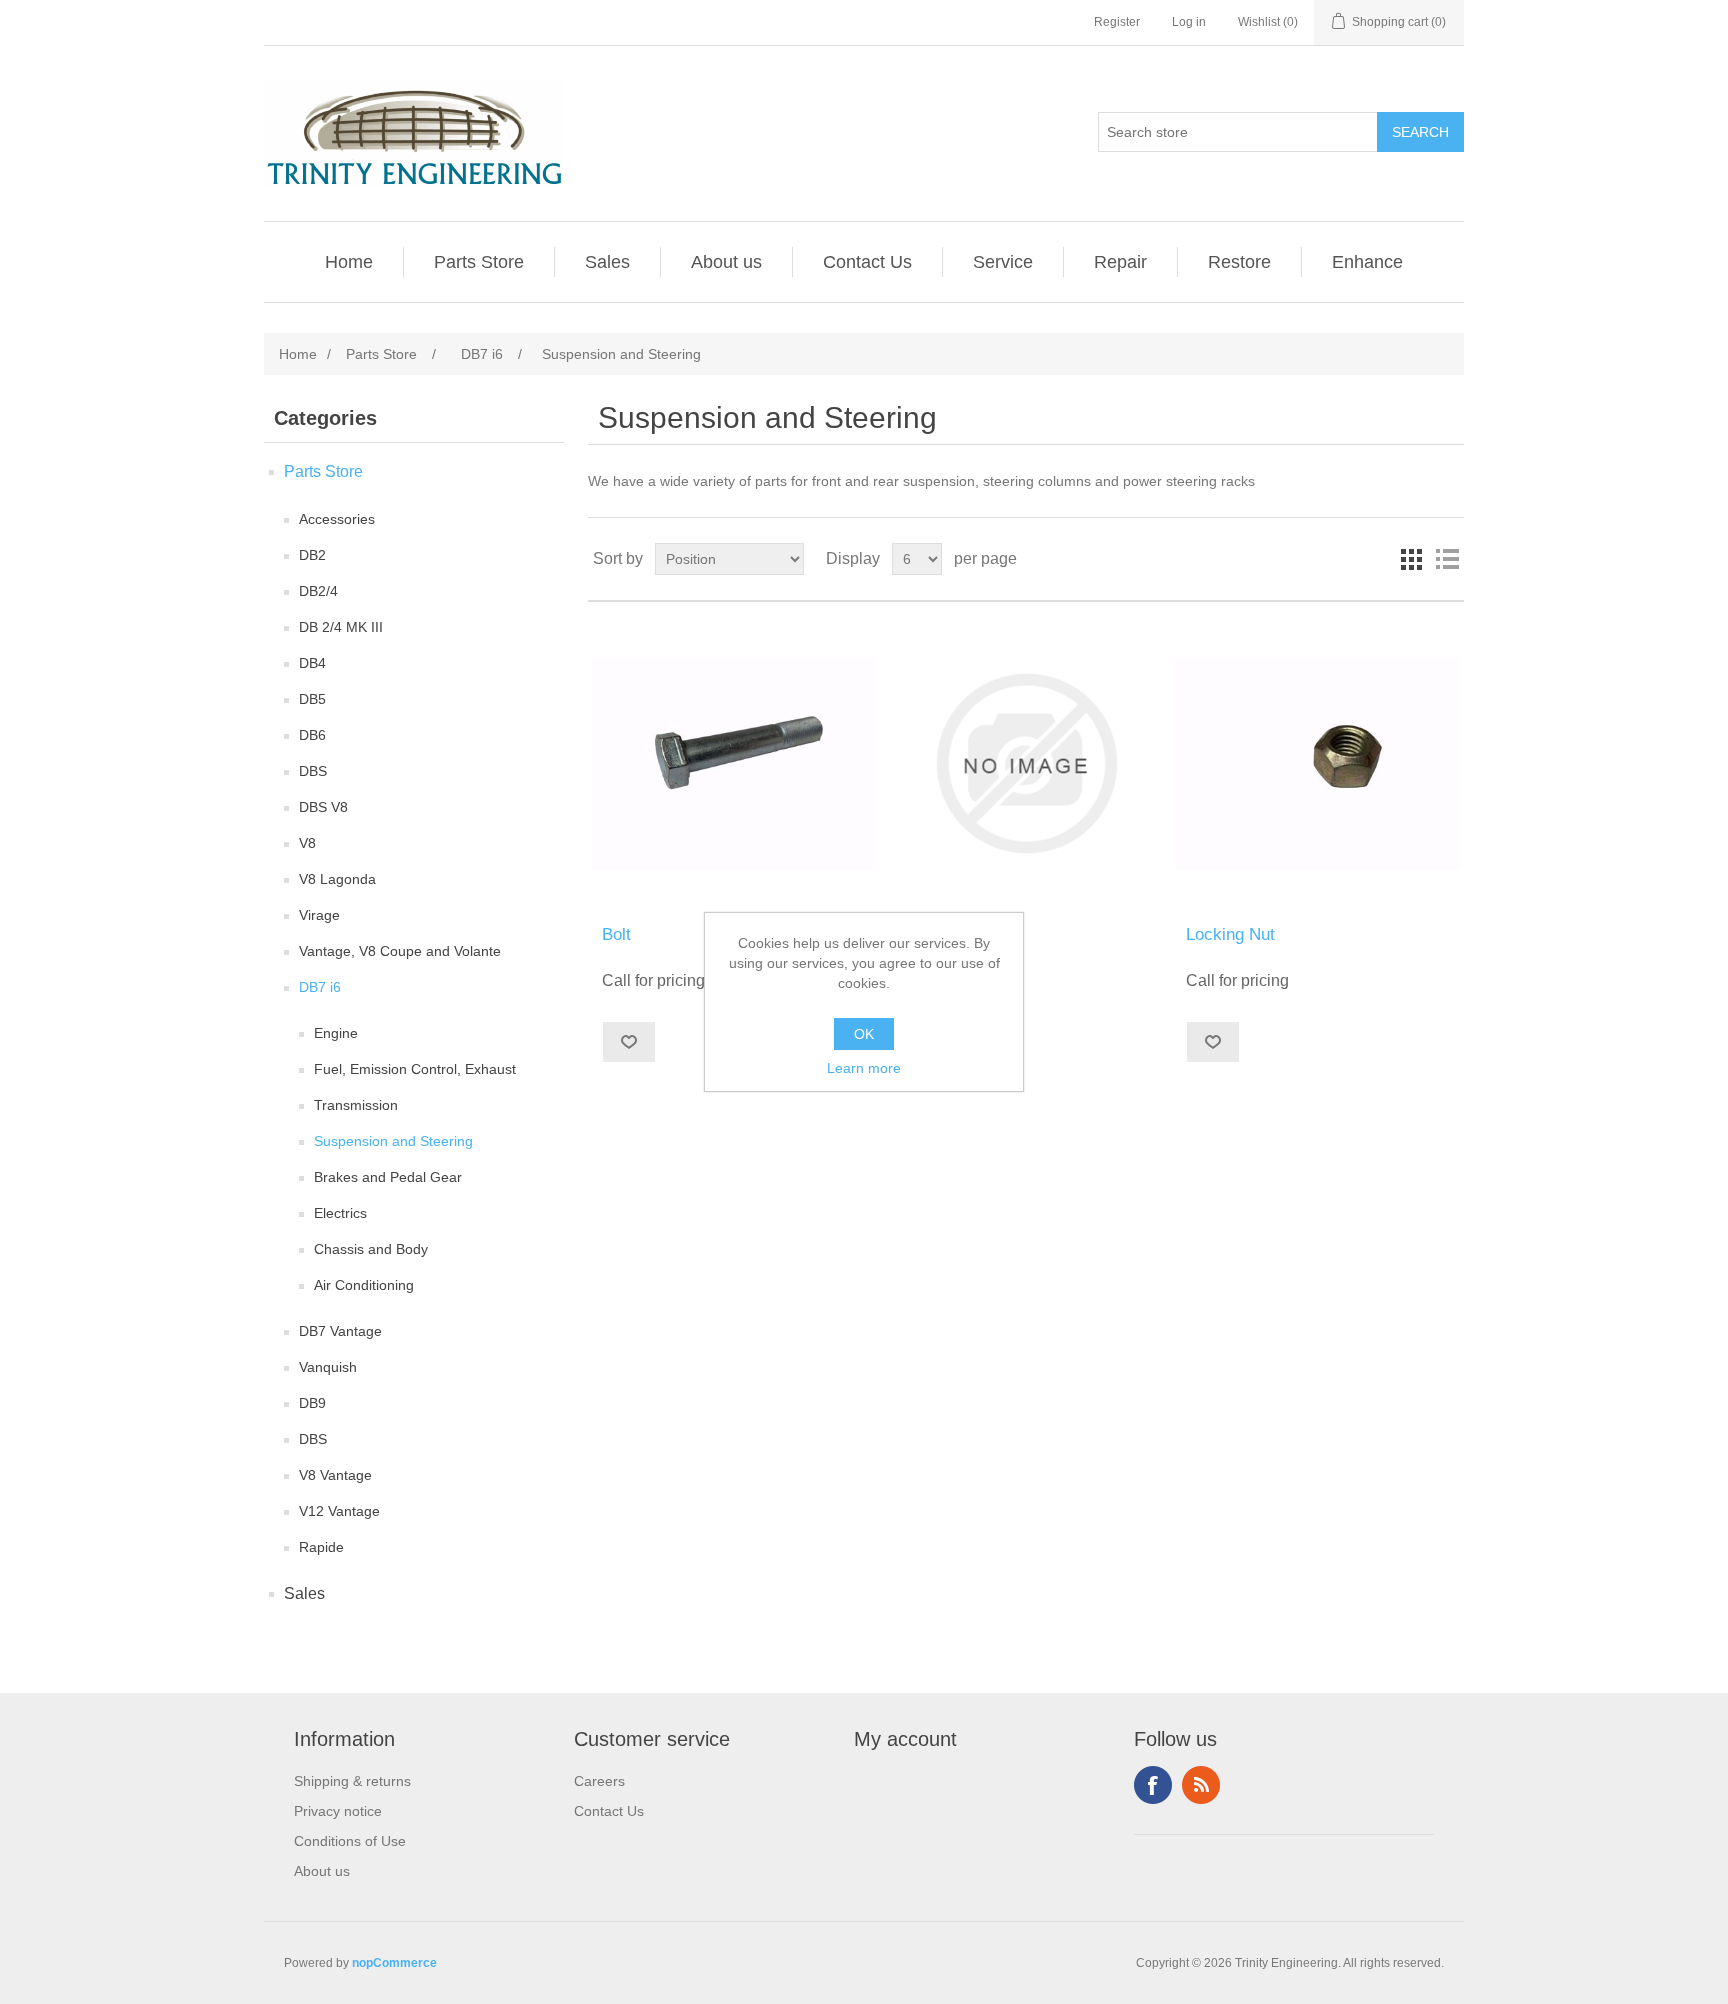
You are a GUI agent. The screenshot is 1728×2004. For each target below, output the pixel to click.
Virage (319, 915)
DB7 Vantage (340, 1331)
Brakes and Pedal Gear (388, 1177)
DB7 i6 (320, 987)
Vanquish (328, 1367)
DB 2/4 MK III (341, 627)
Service (1003, 262)
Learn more (864, 1068)
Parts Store (479, 262)
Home (349, 262)
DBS (313, 771)
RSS (1201, 1785)
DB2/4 (318, 591)
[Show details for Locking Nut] (1317, 763)
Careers (599, 1781)
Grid (1411, 559)
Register (1117, 22)
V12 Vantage (339, 1511)
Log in (1189, 22)
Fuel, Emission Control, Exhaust (415, 1069)
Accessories (337, 519)
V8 (307, 843)
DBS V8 (323, 807)
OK (864, 1034)
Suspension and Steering (393, 1141)
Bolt (908, 934)
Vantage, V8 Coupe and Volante (400, 951)
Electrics (340, 1213)
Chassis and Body (371, 1249)
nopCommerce (394, 1963)
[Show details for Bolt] (733, 763)
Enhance (1367, 262)
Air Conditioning (364, 1285)
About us (726, 262)
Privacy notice (338, 1811)
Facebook (1153, 1785)
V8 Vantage (335, 1475)
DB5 (312, 699)
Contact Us (867, 262)
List (1447, 559)
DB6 (312, 735)
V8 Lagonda (337, 879)
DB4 (312, 663)
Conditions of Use (350, 1841)
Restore (1239, 262)
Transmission (356, 1105)
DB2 (312, 555)
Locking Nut (1230, 934)
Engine (336, 1033)
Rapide (321, 1547)
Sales (607, 262)
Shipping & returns (352, 1781)
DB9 (312, 1403)
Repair (1120, 262)
